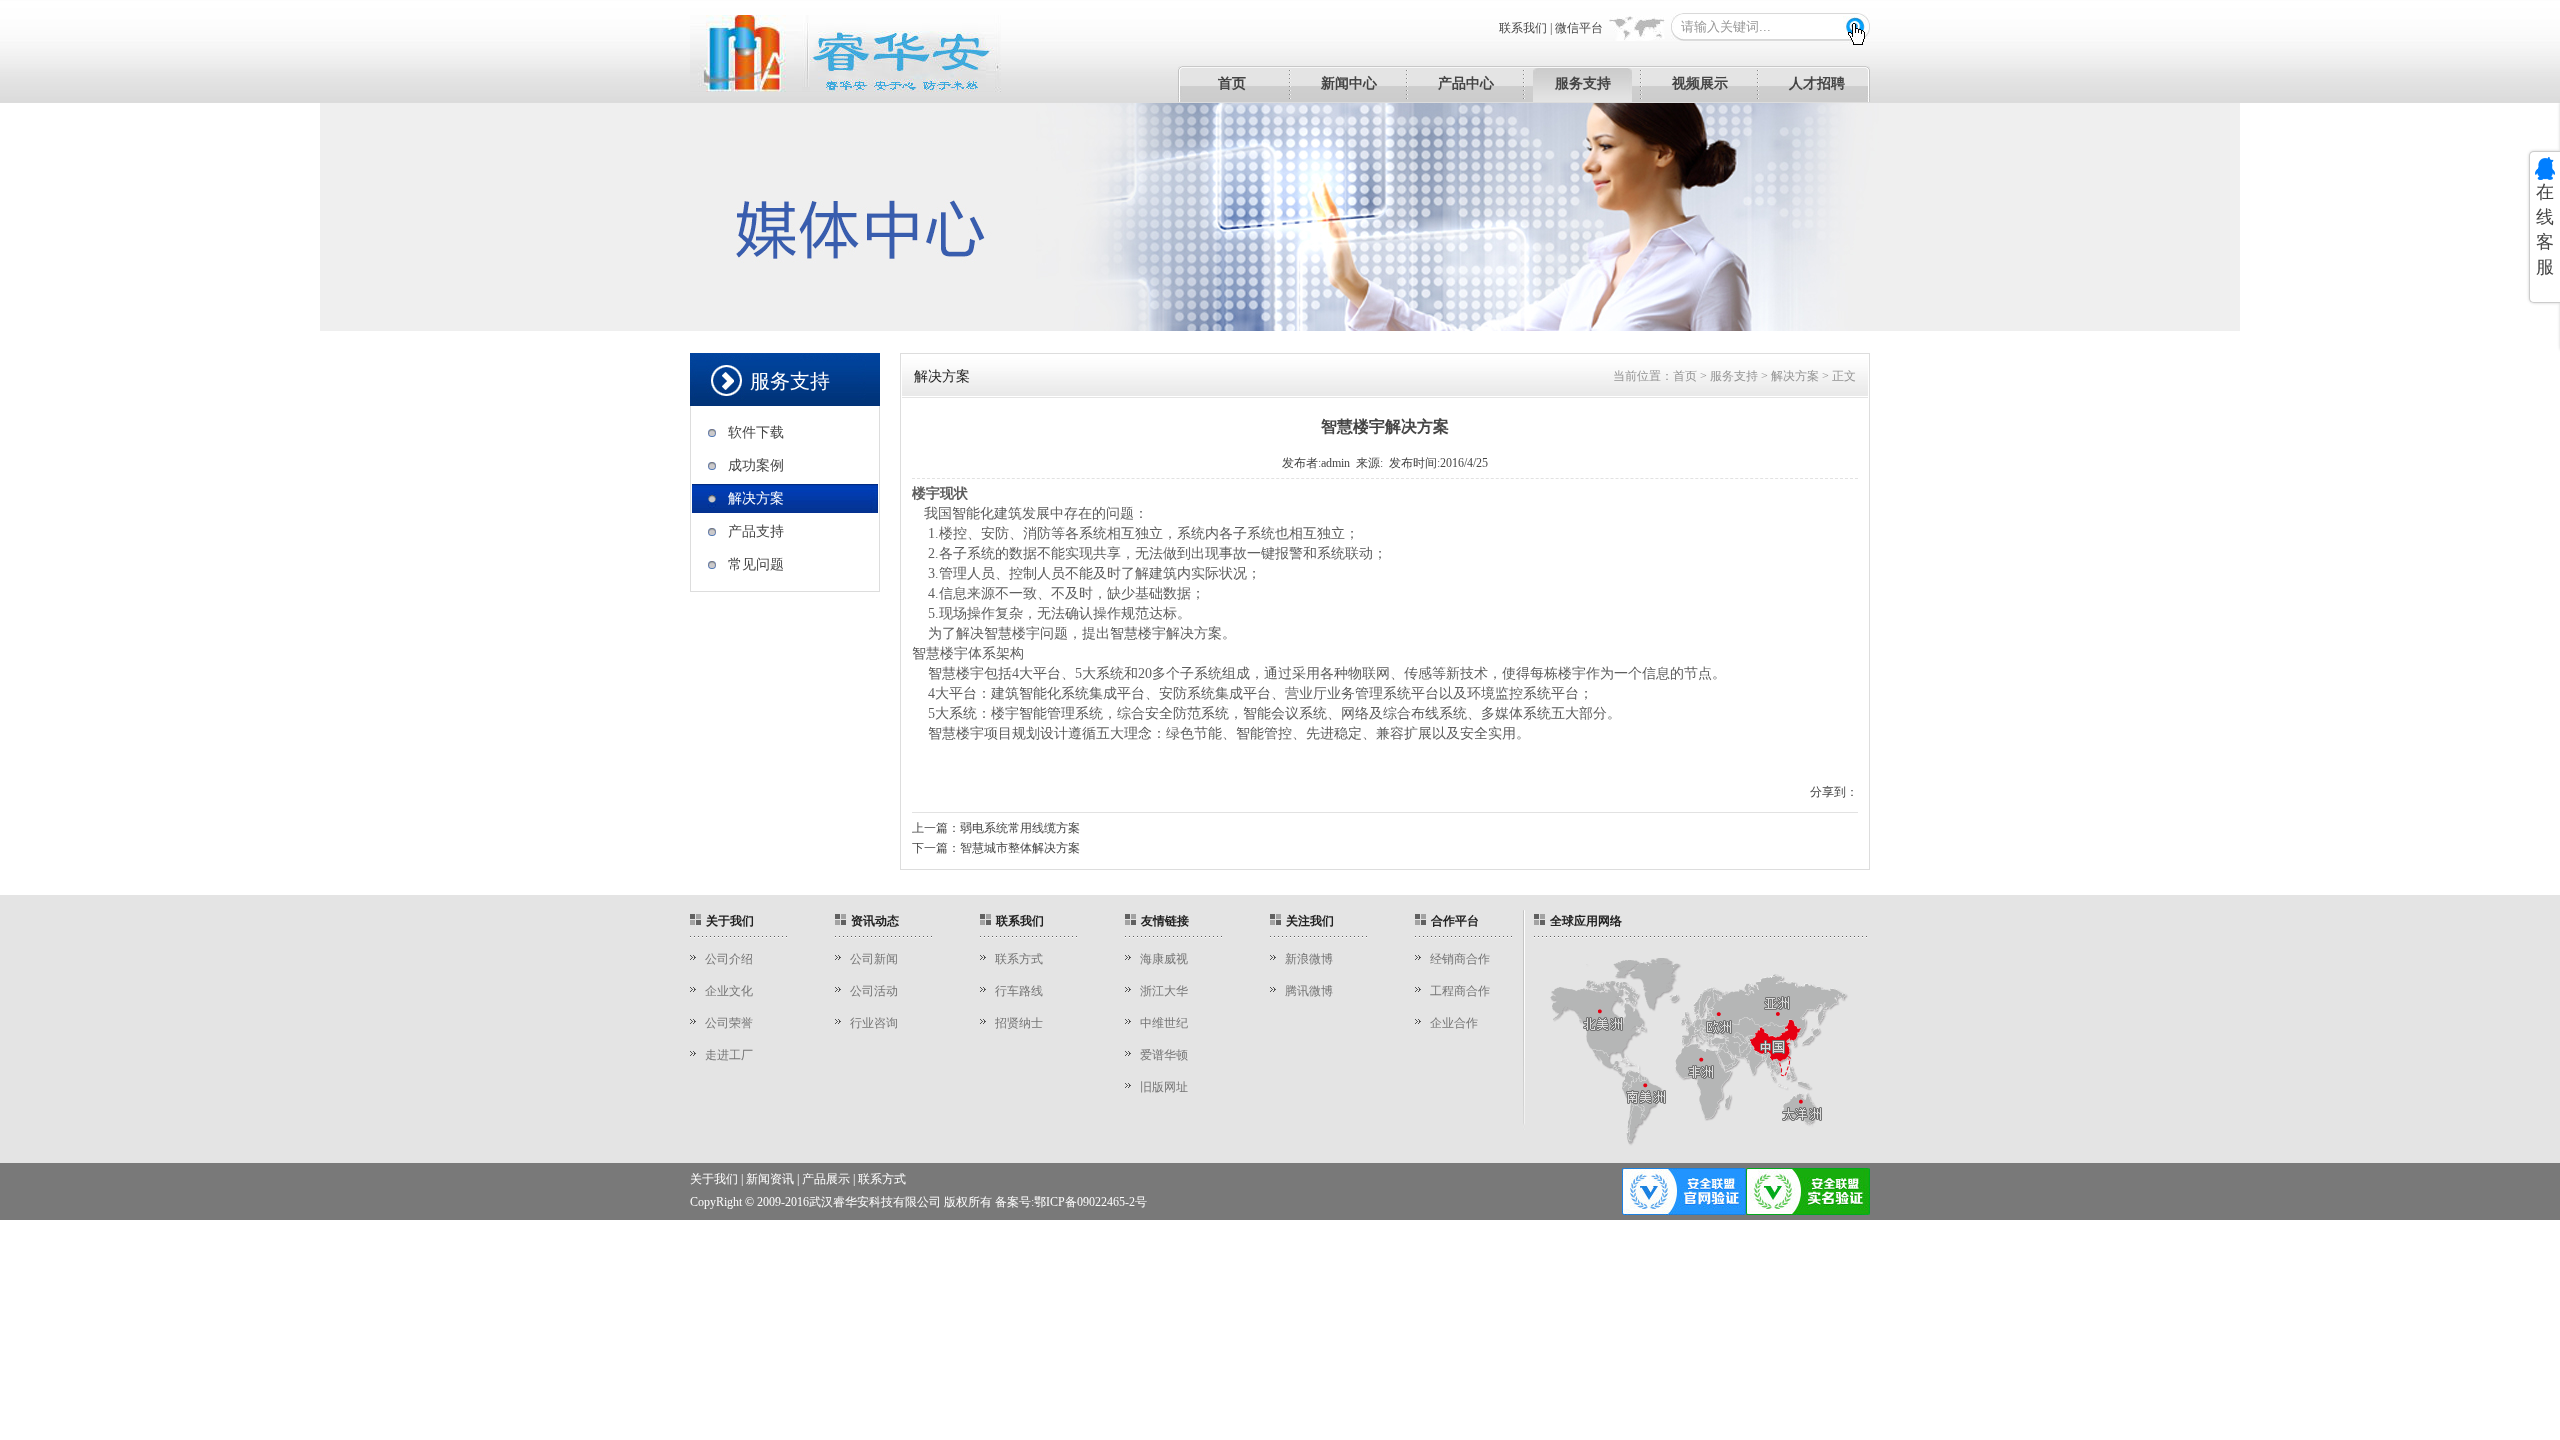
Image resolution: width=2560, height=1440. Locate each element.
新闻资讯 (770, 1179)
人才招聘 (1817, 83)
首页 (1232, 83)
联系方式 (1019, 959)
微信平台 (1579, 28)
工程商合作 (1460, 991)
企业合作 (1454, 1023)
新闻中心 (1349, 83)
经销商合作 (1460, 959)
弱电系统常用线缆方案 (1020, 828)
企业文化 (729, 991)
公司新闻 (874, 959)
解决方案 (756, 498)
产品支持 (756, 531)
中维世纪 (1164, 1023)
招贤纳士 (1019, 1023)
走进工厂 (729, 1055)
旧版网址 (1164, 1087)
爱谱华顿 (1164, 1055)
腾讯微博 (1309, 991)
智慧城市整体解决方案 (1020, 848)
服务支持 (1583, 83)
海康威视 (1164, 959)
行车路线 (1019, 991)
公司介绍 (729, 959)
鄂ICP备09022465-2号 (1090, 1202)
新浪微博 (1309, 959)
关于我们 (714, 1179)
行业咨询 (874, 1023)
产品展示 (826, 1179)
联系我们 (1523, 28)
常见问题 (756, 564)
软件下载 (756, 432)
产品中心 (1466, 83)
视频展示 (1700, 83)
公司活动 (874, 991)
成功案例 (756, 465)
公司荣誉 (729, 1023)
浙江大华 (1164, 991)
